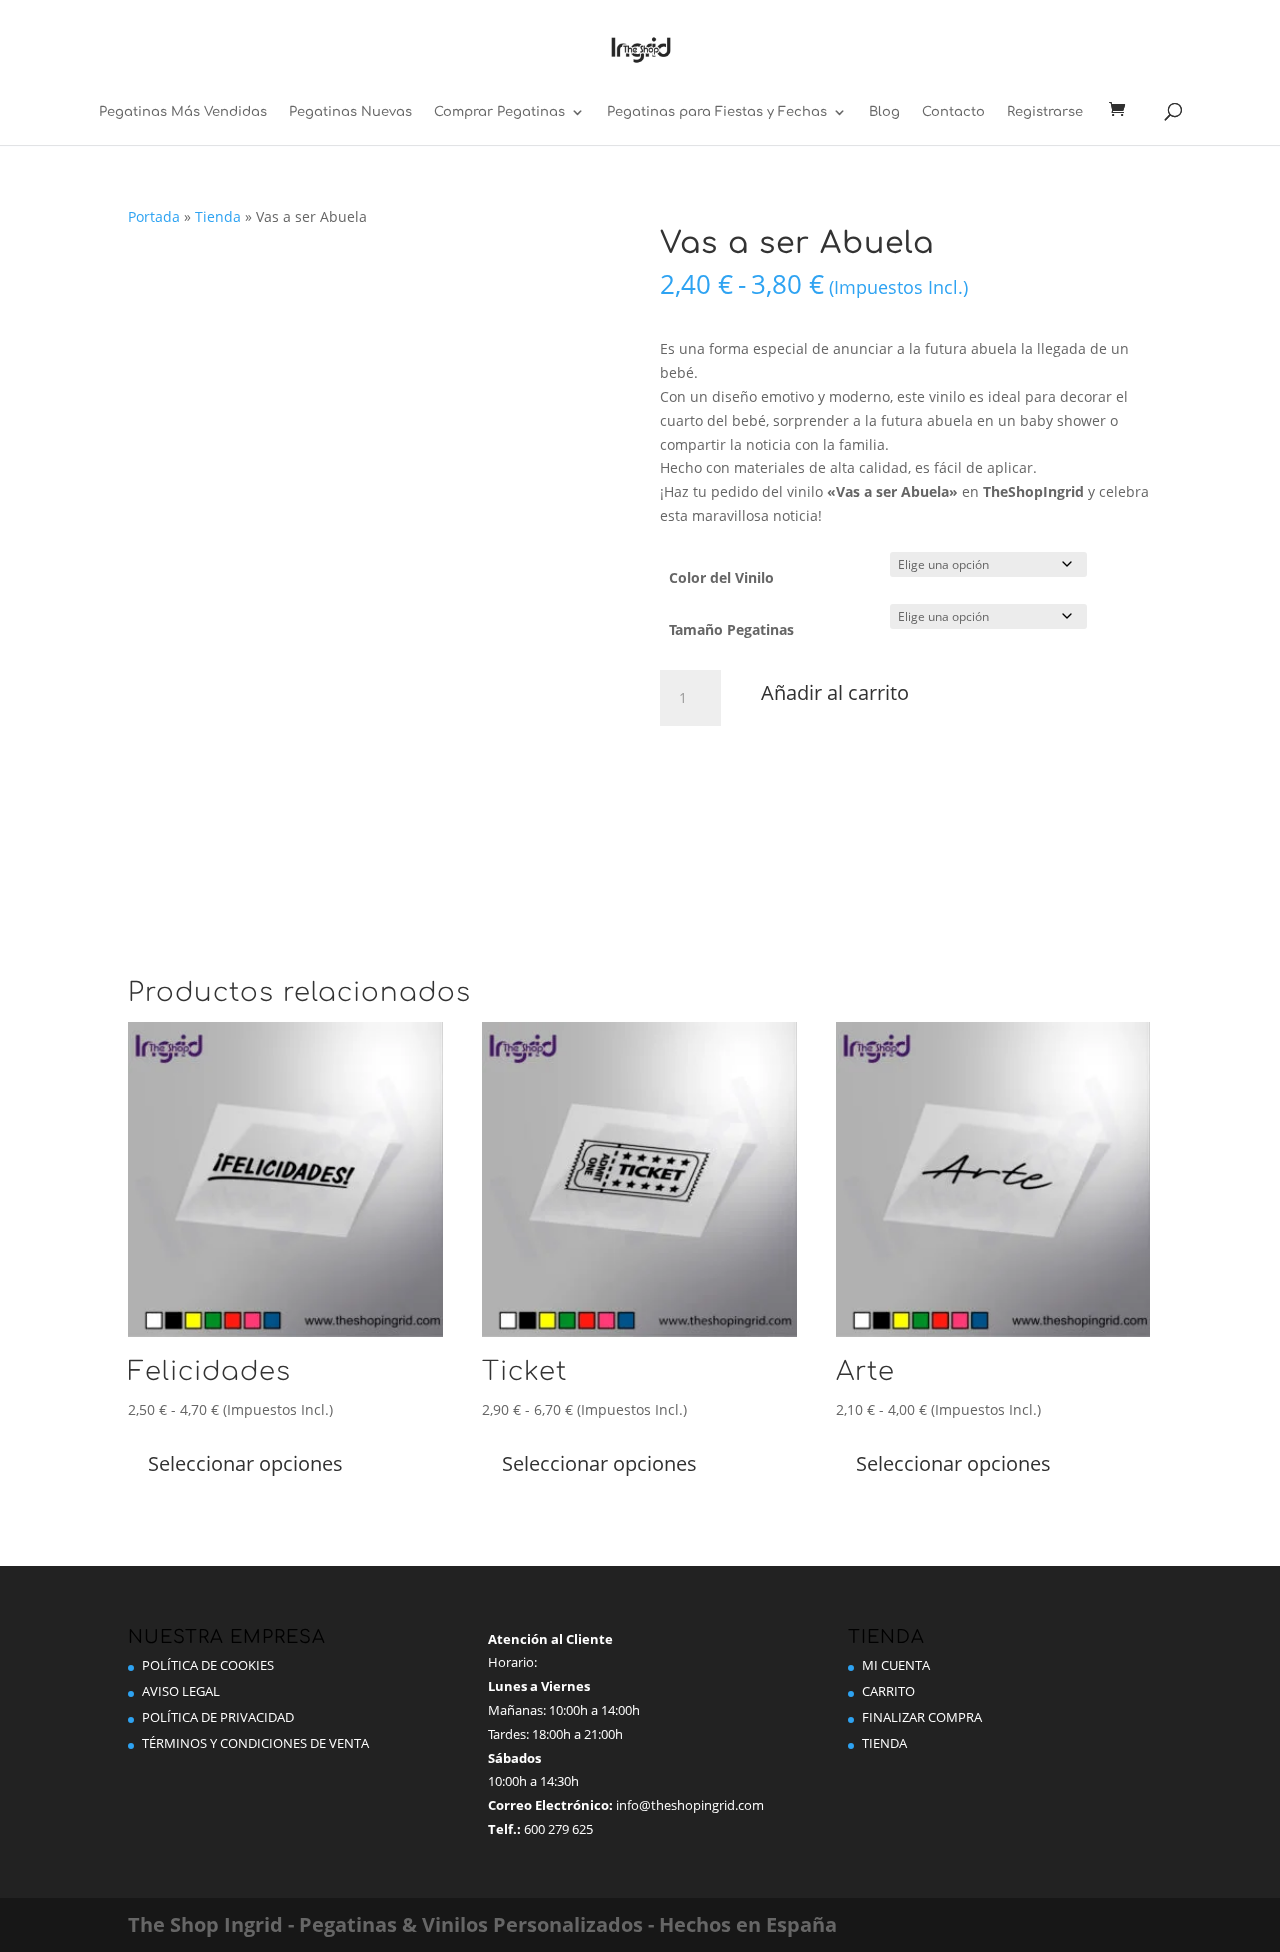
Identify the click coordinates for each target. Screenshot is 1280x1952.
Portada (154, 216)
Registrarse (1045, 112)
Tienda (218, 216)
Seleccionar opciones (245, 1463)
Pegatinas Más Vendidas (183, 112)
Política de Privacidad (218, 1717)
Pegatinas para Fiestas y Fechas (717, 112)
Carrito (888, 1691)
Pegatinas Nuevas (350, 112)
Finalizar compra (922, 1717)
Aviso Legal (181, 1691)
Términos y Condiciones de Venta (255, 1743)
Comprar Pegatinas (499, 112)
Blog (884, 112)
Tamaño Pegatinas (731, 629)
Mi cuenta (896, 1665)
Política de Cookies (208, 1665)
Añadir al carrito (835, 692)
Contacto (953, 112)
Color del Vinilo (721, 577)
